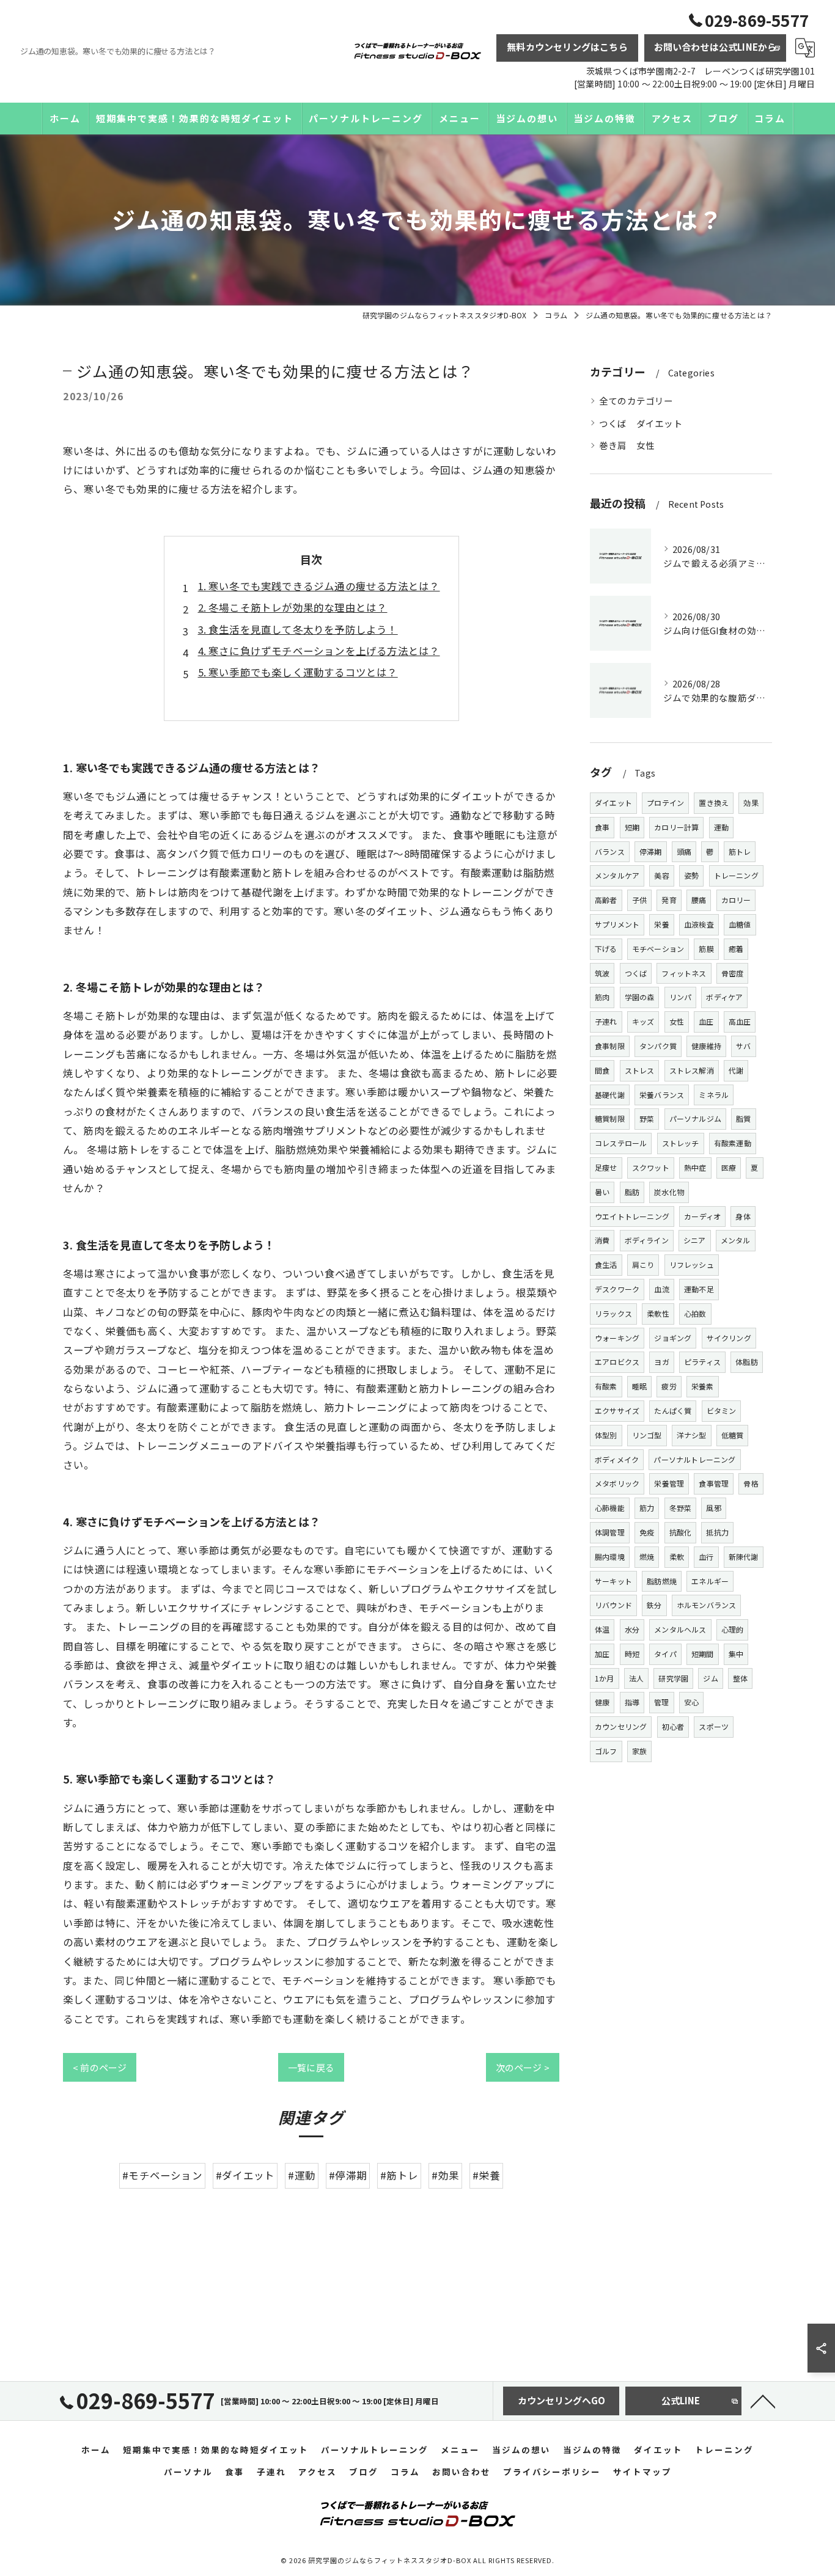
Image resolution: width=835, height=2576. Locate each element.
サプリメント (617, 924)
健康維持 (706, 1046)
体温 (602, 1629)
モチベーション (658, 949)
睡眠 (639, 1386)
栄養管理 (669, 1483)
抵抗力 (717, 1532)
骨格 (751, 1483)
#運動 (302, 2175)
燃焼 (647, 1557)
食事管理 (714, 1483)
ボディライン (647, 1240)
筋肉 (602, 997)
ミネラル (714, 1095)
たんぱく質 (673, 1411)
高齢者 (606, 900)
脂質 (743, 1118)
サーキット (613, 1581)
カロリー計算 (676, 827)
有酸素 (606, 1386)
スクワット (651, 1167)
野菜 (647, 1118)
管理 (661, 1702)
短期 (632, 827)
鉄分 (654, 1605)
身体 (743, 1216)
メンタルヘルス (680, 1629)
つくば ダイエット (641, 423)
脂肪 (632, 1192)
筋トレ (740, 851)
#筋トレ (399, 2175)
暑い (602, 1192)
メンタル (736, 1240)
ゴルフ (606, 1751)
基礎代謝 (610, 1095)
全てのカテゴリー (636, 401)
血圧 (706, 1021)
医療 (729, 1167)
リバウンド (613, 1605)
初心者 (673, 1726)
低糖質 (733, 1435)
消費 (602, 1240)
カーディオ (702, 1216)
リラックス (613, 1313)
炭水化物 (669, 1192)
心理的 (733, 1629)
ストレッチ (681, 1143)
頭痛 (684, 851)
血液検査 (699, 924)
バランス (610, 851)
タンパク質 (658, 1046)
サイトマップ (642, 2472)
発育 (669, 900)
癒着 (736, 949)
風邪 (713, 1508)
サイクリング (729, 1338)
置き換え (714, 803)
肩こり (643, 1264)
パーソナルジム (695, 1118)
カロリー (736, 900)
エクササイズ (617, 1411)
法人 (636, 1678)
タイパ (665, 1654)
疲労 (669, 1386)
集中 (736, 1654)
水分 (632, 1629)
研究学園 (673, 1678)
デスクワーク (617, 1289)
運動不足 (699, 1289)
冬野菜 (681, 1508)
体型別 (606, 1435)
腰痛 (699, 900)
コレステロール (621, 1143)
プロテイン (665, 803)
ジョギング (673, 1338)
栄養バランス (662, 1095)
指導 (632, 1702)
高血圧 (740, 1021)
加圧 (602, 1654)
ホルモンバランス (707, 1605)
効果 (751, 803)
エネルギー (710, 1581)
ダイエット (613, 803)
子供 (639, 900)
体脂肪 (747, 1362)
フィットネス (684, 973)
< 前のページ (100, 2067)
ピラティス (702, 1362)
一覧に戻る (311, 2067)
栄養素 (703, 1386)
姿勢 (691, 875)
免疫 (647, 1532)
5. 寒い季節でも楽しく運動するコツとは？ (298, 672)
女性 (677, 1021)
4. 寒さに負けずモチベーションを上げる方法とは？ (319, 651)
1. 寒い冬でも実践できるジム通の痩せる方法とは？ (319, 586)
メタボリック (617, 1483)
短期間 (703, 1654)
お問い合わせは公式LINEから (715, 47)
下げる (606, 949)
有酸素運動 (733, 1143)
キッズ (643, 1021)
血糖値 (740, 924)
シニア (695, 1240)
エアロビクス (617, 1362)
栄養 (661, 924)
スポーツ (714, 1726)
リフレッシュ (692, 1264)
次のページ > (523, 2067)
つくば (636, 973)
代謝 (736, 1070)
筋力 (647, 1508)
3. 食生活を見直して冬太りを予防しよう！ (298, 629)
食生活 (606, 1264)
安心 (691, 1702)
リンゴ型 (647, 1435)
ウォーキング (617, 1338)
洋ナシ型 (692, 1435)
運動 (721, 827)
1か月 (605, 1678)
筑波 (602, 973)
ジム (710, 1678)
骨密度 (733, 973)
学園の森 (640, 997)
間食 (602, 1070)
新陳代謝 (744, 1557)
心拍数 (695, 1313)
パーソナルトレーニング (694, 1459)
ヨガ (661, 1362)
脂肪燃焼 (662, 1581)
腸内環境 (610, 1557)
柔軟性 (658, 1313)
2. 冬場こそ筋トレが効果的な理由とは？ (293, 607)
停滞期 (651, 851)
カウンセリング (621, 1726)
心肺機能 (610, 1508)
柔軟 (677, 1557)
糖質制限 (610, 1118)
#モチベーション (162, 2175)
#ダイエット (245, 2175)
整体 (740, 1678)
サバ (743, 1046)
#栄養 (486, 2175)
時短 (632, 1654)
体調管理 (610, 1532)
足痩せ (606, 1167)
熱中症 (695, 1167)
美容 (661, 875)
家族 (639, 1751)
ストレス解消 (692, 1070)
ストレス (640, 1070)
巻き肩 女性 (627, 445)
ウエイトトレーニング (632, 1216)
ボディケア (724, 997)
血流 (661, 1289)
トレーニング (736, 875)
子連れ (606, 1021)
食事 (602, 827)
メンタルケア (617, 875)
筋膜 (706, 949)
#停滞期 (348, 2175)
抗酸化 (681, 1532)
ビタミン (722, 1411)
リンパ (681, 997)
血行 (706, 1557)
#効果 (445, 2175)
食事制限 (610, 1046)
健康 (602, 1702)
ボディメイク (617, 1459)
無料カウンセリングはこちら (567, 47)
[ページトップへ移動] (763, 2401)
